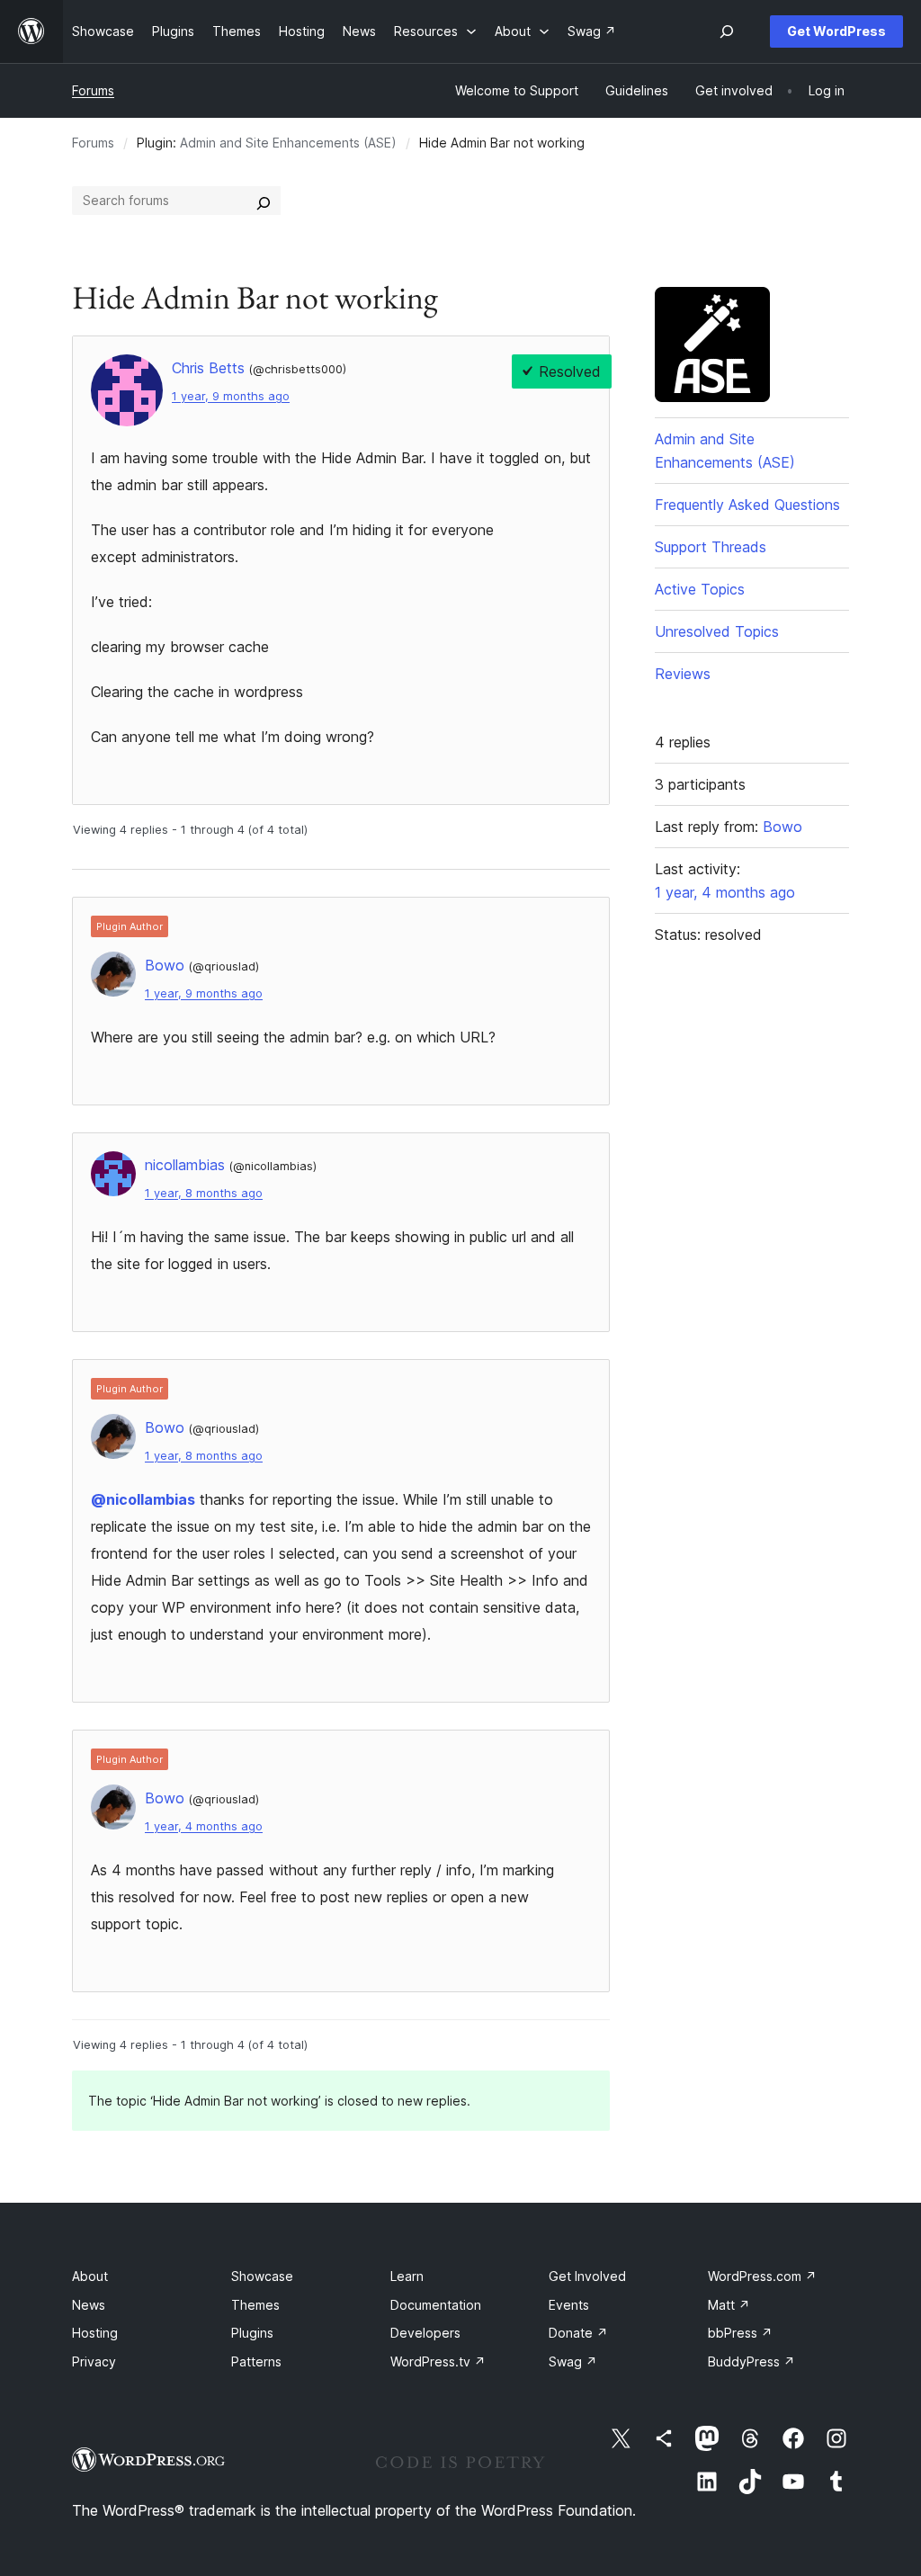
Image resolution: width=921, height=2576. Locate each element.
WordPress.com (762, 2276)
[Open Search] (727, 31)
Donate (578, 2333)
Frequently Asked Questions (747, 505)
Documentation (436, 2305)
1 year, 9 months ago (231, 396)
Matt (729, 2305)
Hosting (95, 2333)
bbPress (740, 2333)
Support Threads (711, 547)
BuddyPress (751, 2361)
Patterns (256, 2361)
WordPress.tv (438, 2361)
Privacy (94, 2361)
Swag (573, 2361)
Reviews (683, 674)
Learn (407, 2276)
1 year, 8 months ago (204, 1193)
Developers (425, 2333)
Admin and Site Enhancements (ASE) (288, 143)
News (89, 2305)
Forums (93, 90)
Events (569, 2305)
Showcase (262, 2276)
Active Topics (700, 589)
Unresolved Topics (717, 631)
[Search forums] (264, 201)
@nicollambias (143, 1499)
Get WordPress (836, 31)
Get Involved (587, 2276)
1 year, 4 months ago (204, 1826)
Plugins (252, 2333)
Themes (255, 2305)
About (90, 2276)
